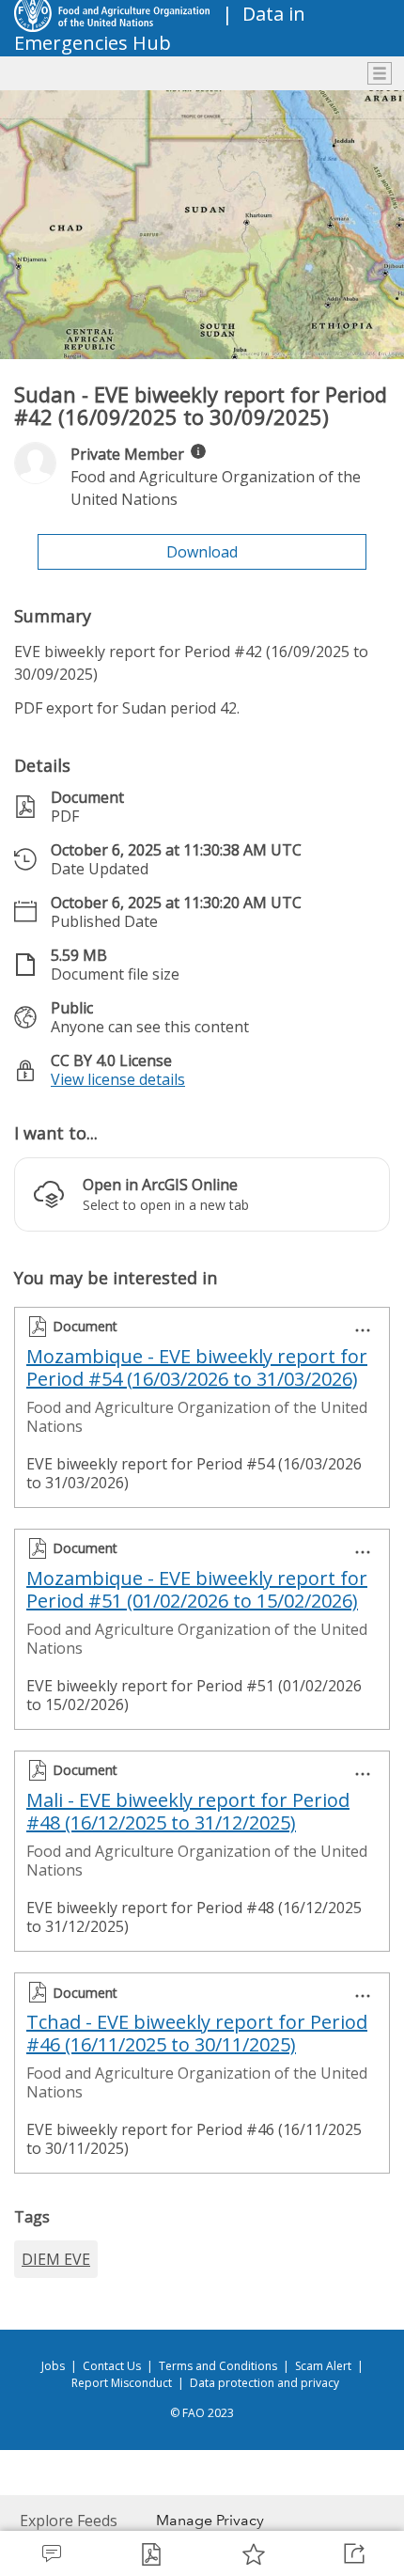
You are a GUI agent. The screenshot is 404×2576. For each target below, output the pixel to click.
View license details (118, 1079)
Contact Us (112, 2366)
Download (202, 552)
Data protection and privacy (264, 2383)
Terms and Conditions (218, 2366)
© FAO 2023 (202, 2413)
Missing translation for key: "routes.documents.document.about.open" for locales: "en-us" (152, 2553)
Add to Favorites (253, 2553)
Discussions (51, 2553)
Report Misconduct (122, 2383)
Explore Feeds (69, 2521)
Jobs (53, 2366)
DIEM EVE (56, 2259)
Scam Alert (323, 2366)
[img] (198, 451)
